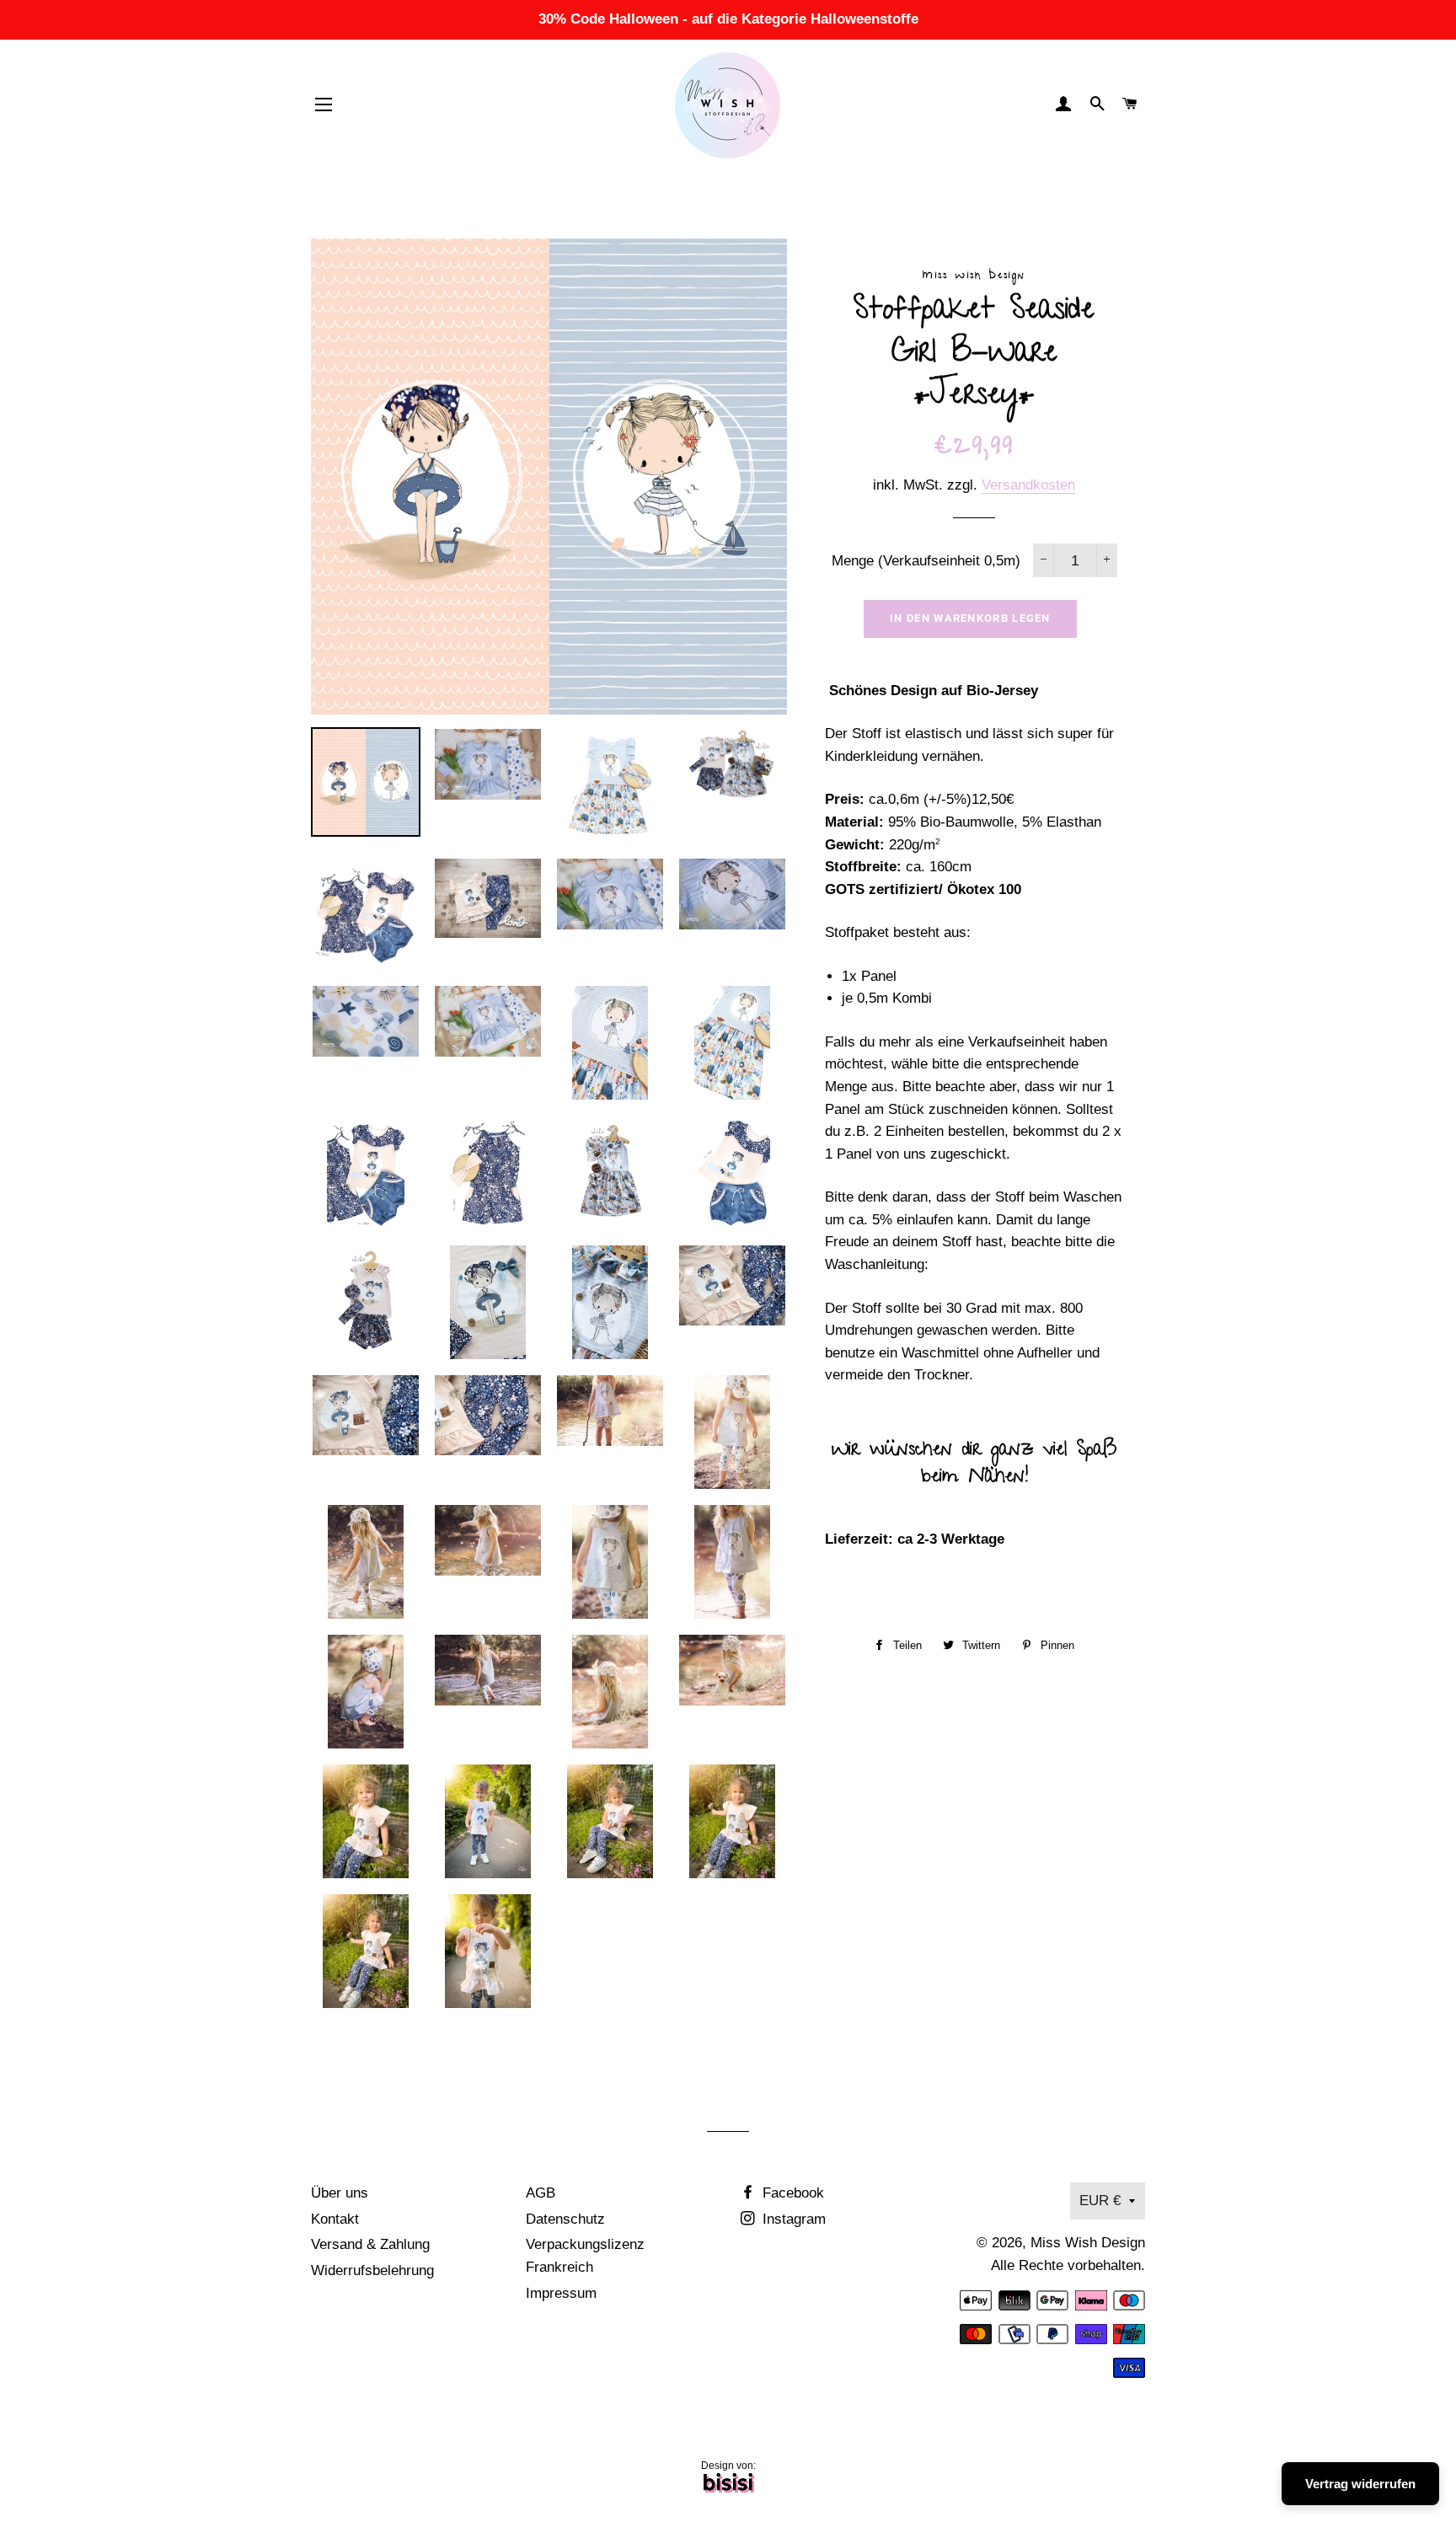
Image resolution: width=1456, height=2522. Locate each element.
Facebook (791, 2193)
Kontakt (335, 2219)
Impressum (561, 2293)
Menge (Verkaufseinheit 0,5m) (926, 561)
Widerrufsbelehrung (372, 2270)
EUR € (1100, 2201)
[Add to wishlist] (316, 2035)
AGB (541, 2193)
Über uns (340, 2193)
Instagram (792, 2219)
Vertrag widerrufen (1360, 2484)
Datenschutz (565, 2219)
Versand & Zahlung (370, 2244)
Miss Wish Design (1088, 2243)
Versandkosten (1028, 485)
